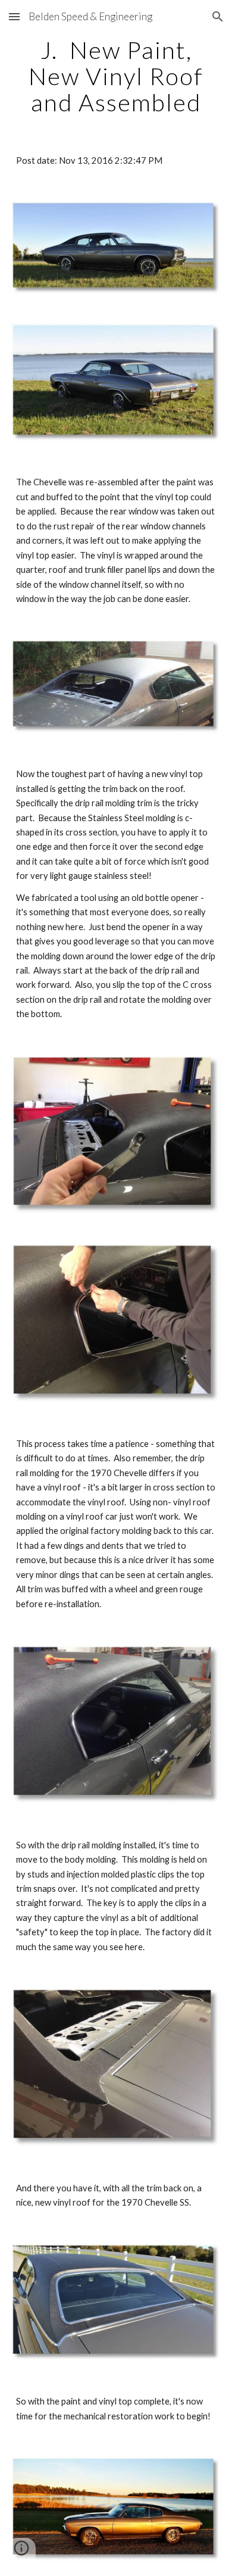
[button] (14, 16)
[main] (116, 76)
